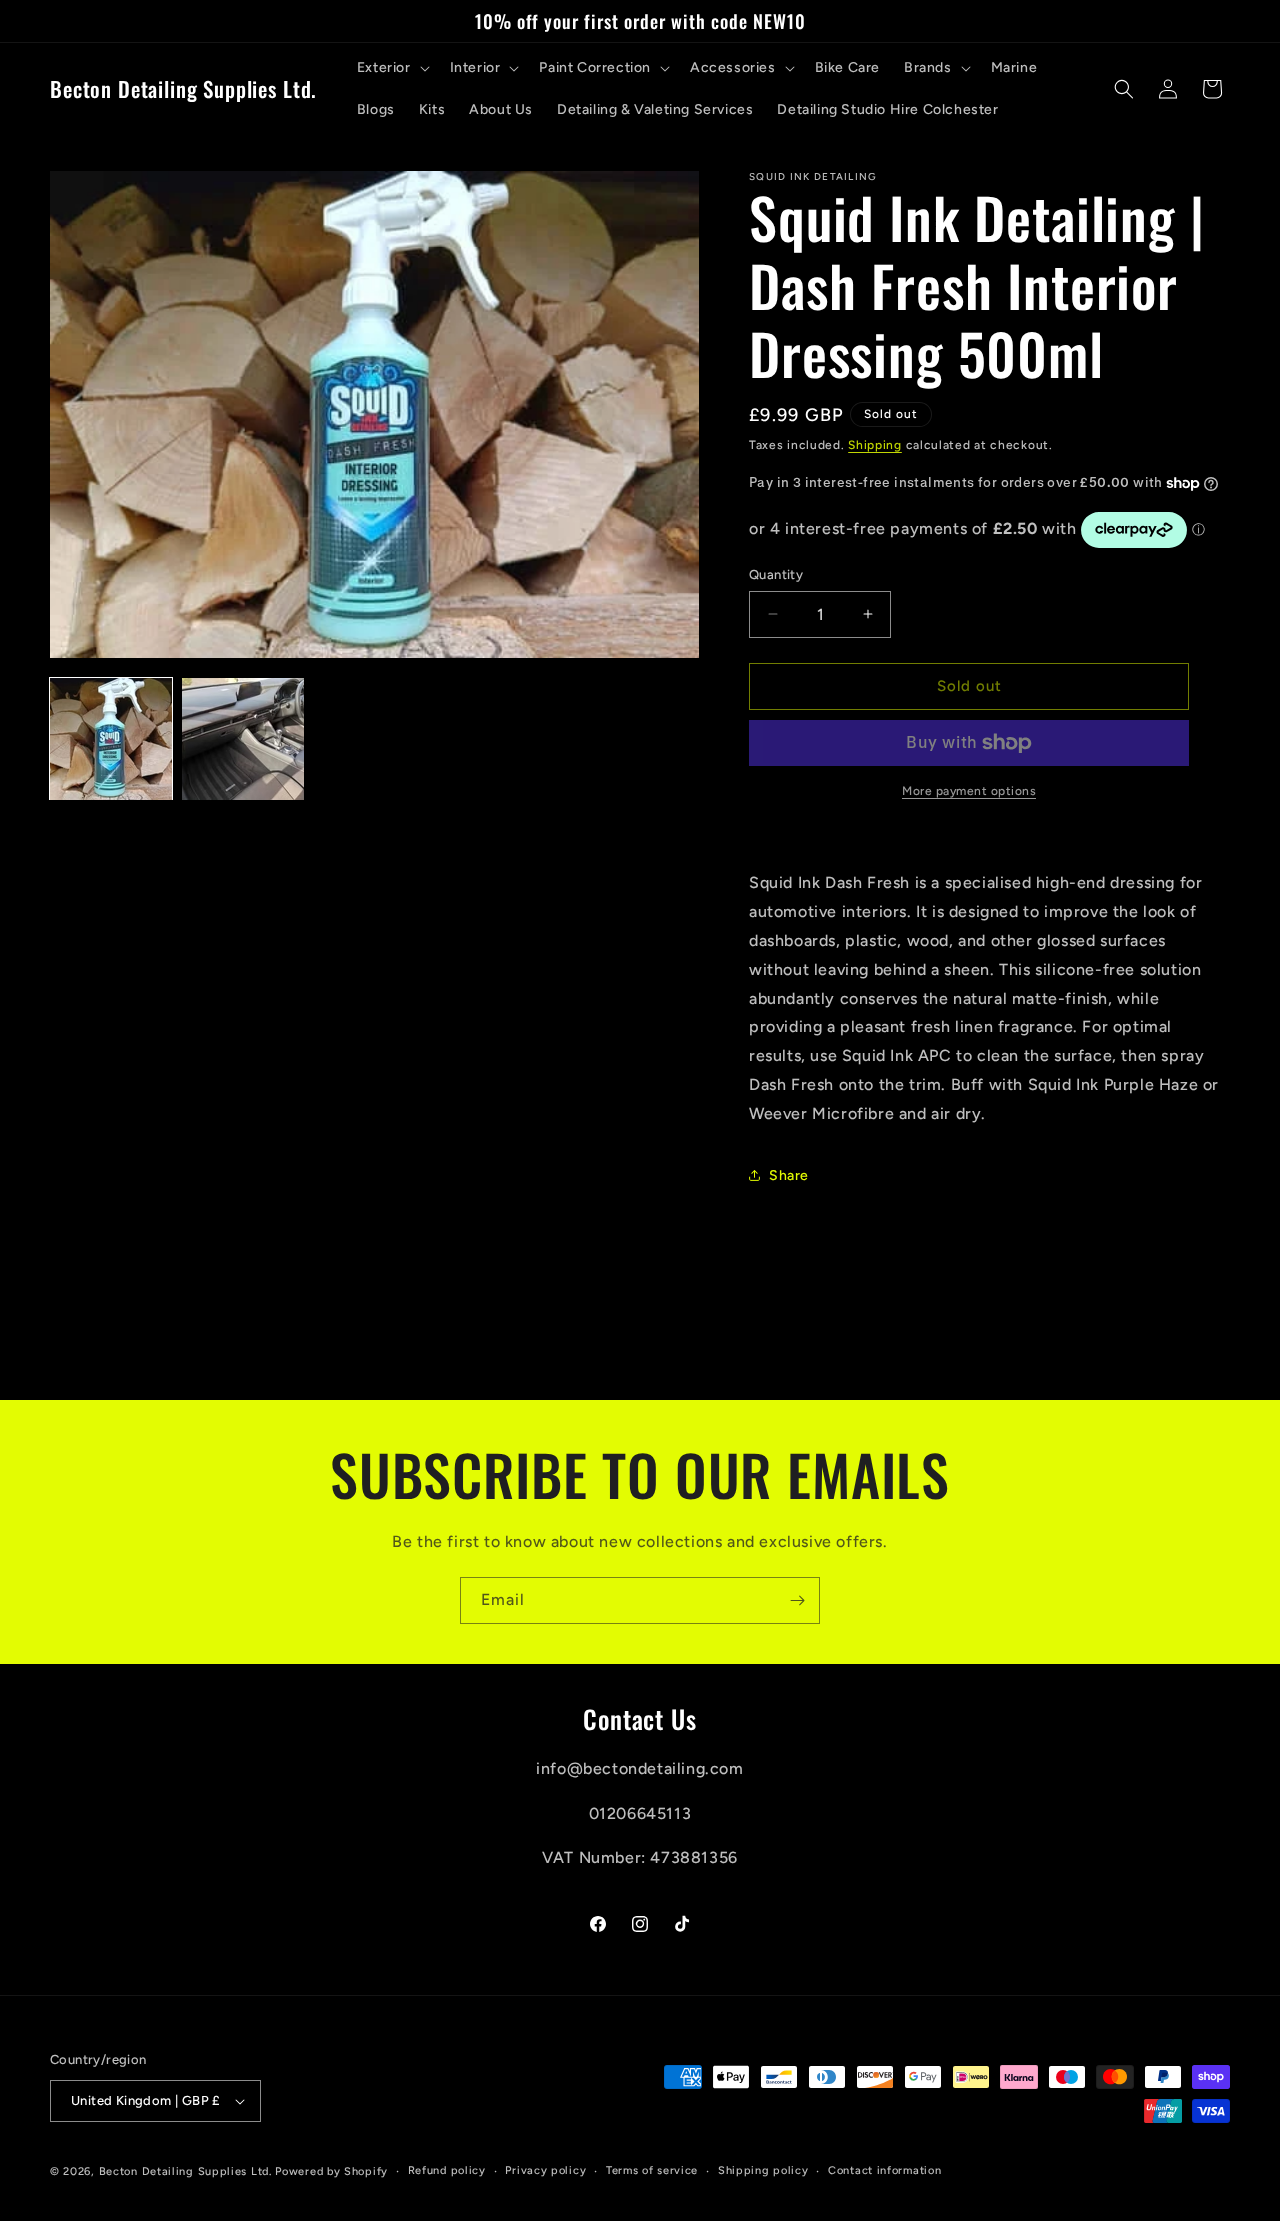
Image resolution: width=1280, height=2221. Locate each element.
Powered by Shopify (331, 2171)
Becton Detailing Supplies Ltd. (185, 2171)
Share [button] (789, 1175)
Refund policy (447, 2170)
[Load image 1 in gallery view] (111, 739)
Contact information (884, 2170)
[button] (391, 68)
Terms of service (652, 2170)
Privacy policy (545, 2170)
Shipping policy (763, 2170)
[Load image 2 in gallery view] (243, 739)
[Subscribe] (797, 1600)
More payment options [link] (969, 791)
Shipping (875, 445)
